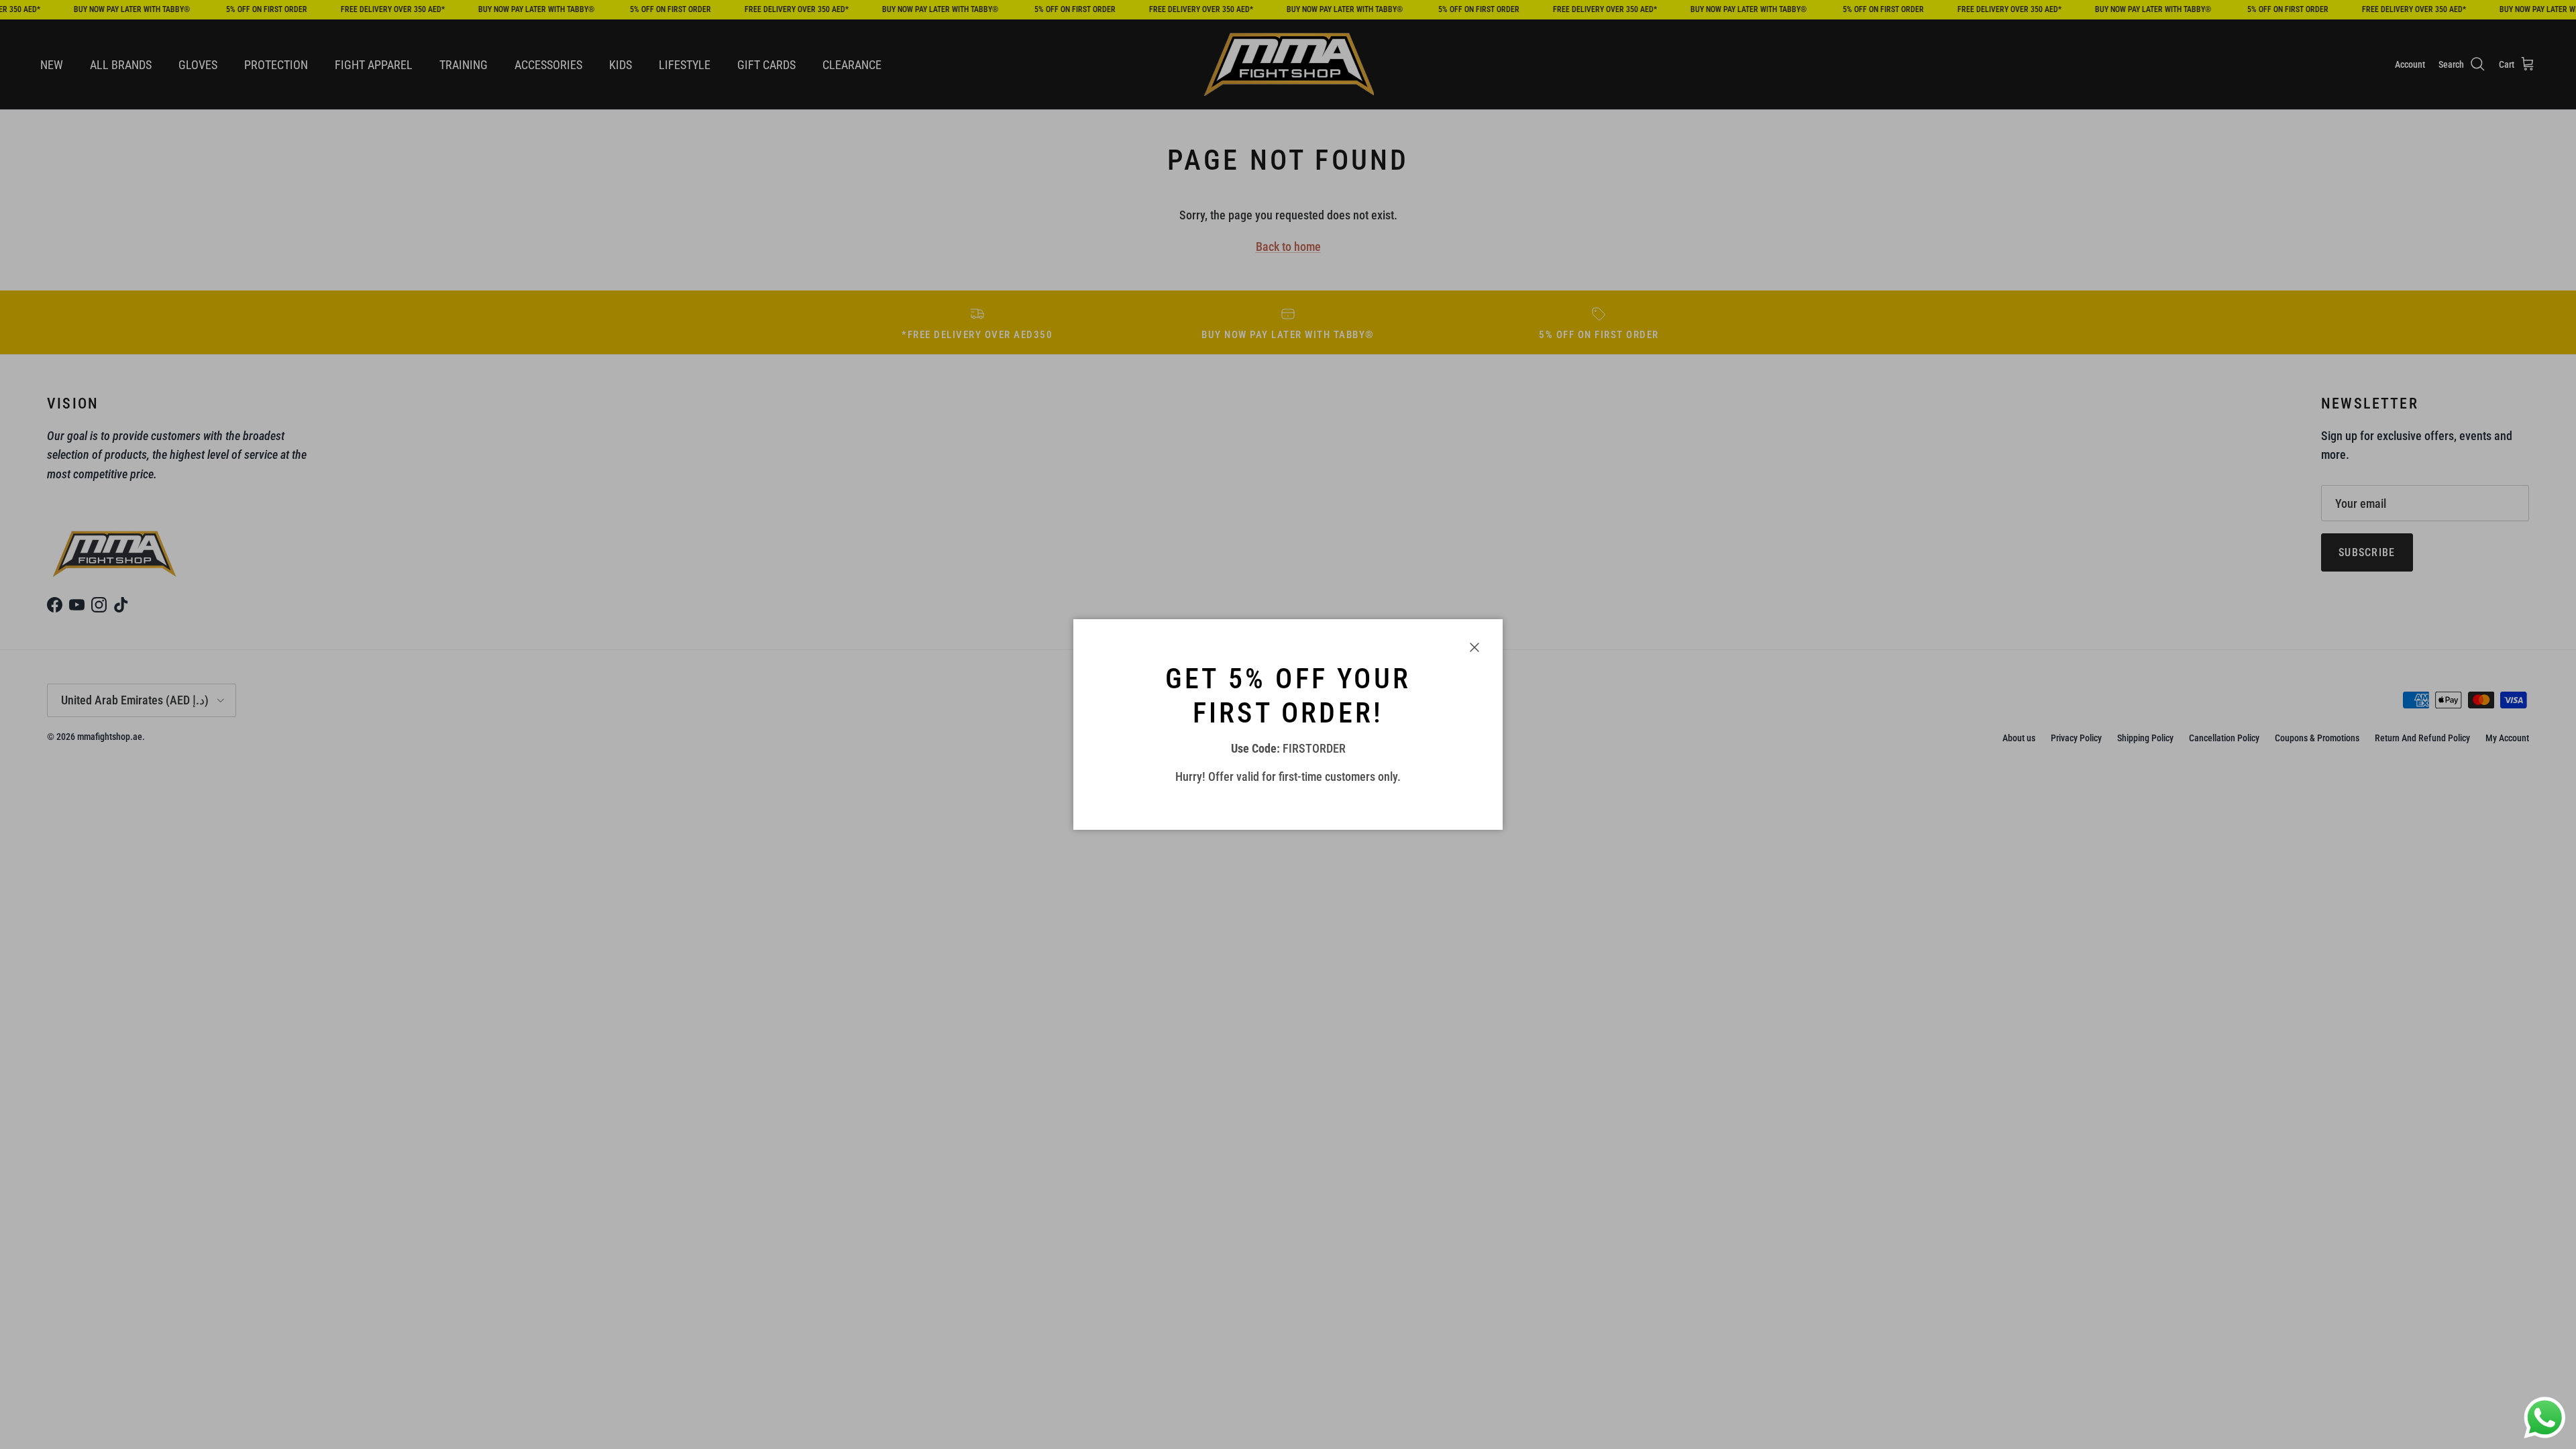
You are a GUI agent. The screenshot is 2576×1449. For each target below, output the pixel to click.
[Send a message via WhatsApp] (2545, 1418)
